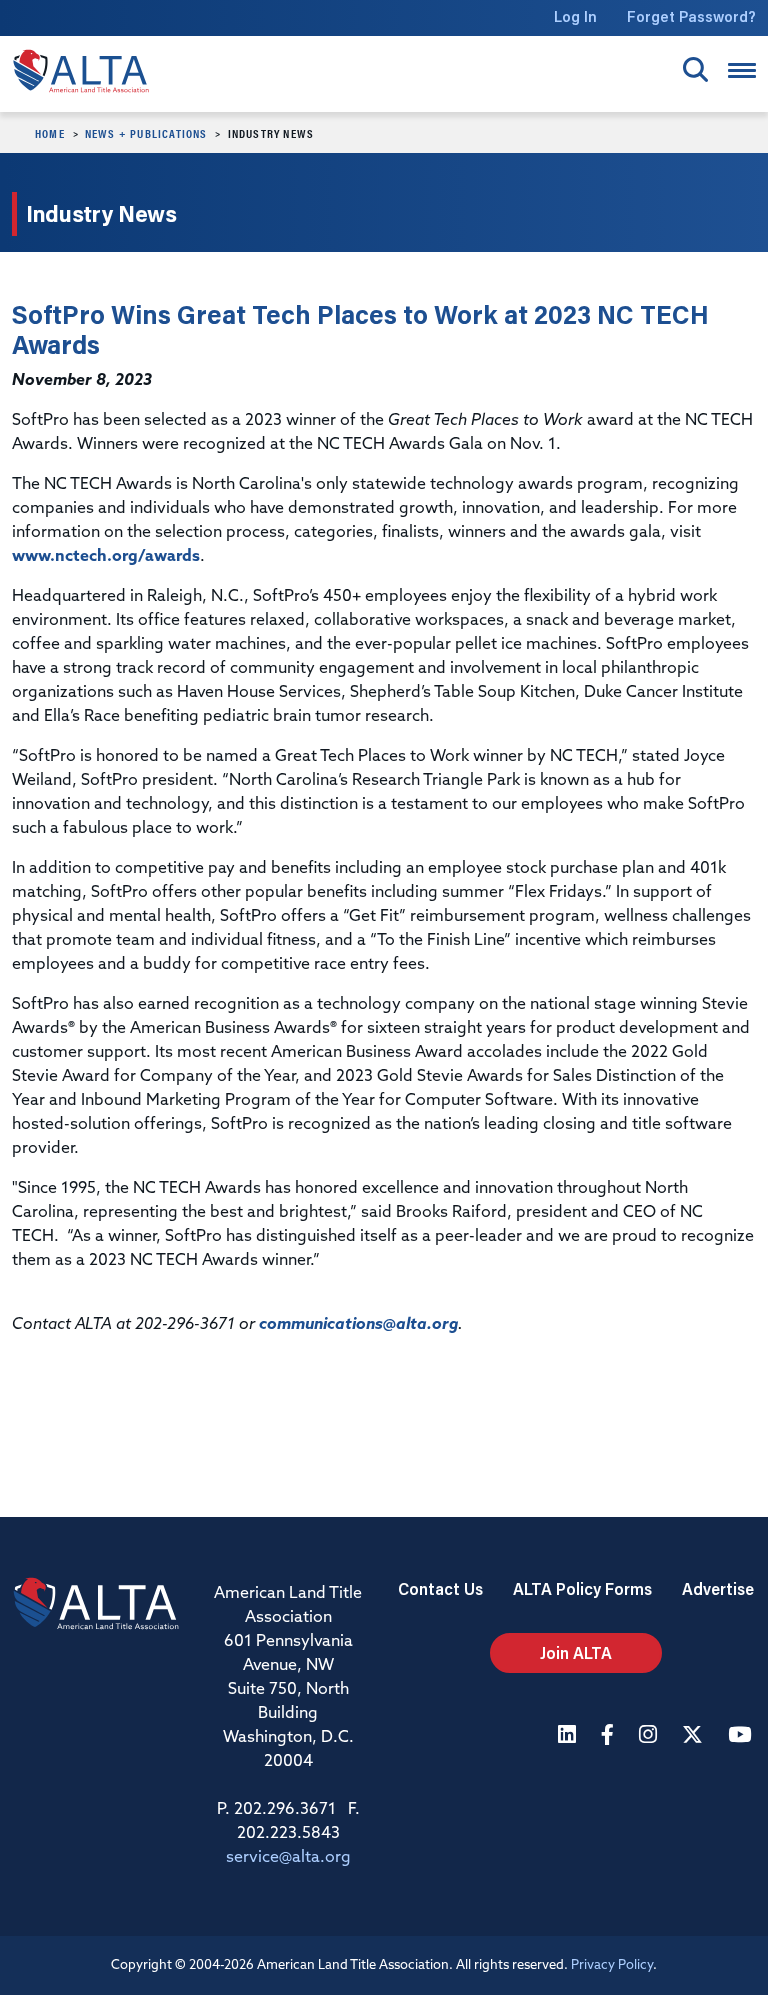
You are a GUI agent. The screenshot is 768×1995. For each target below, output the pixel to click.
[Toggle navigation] (742, 70)
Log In (575, 16)
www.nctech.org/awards (106, 557)
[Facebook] (610, 1736)
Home (50, 133)
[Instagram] (650, 1736)
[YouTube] (742, 1736)
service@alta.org (288, 1858)
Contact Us (440, 1588)
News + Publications (146, 133)
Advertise (718, 1588)
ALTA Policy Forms (582, 1588)
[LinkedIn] (569, 1736)
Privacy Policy (612, 1965)
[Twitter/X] (695, 1736)
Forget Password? (691, 16)
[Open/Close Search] (695, 69)
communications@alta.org (358, 1325)
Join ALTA (576, 1652)
